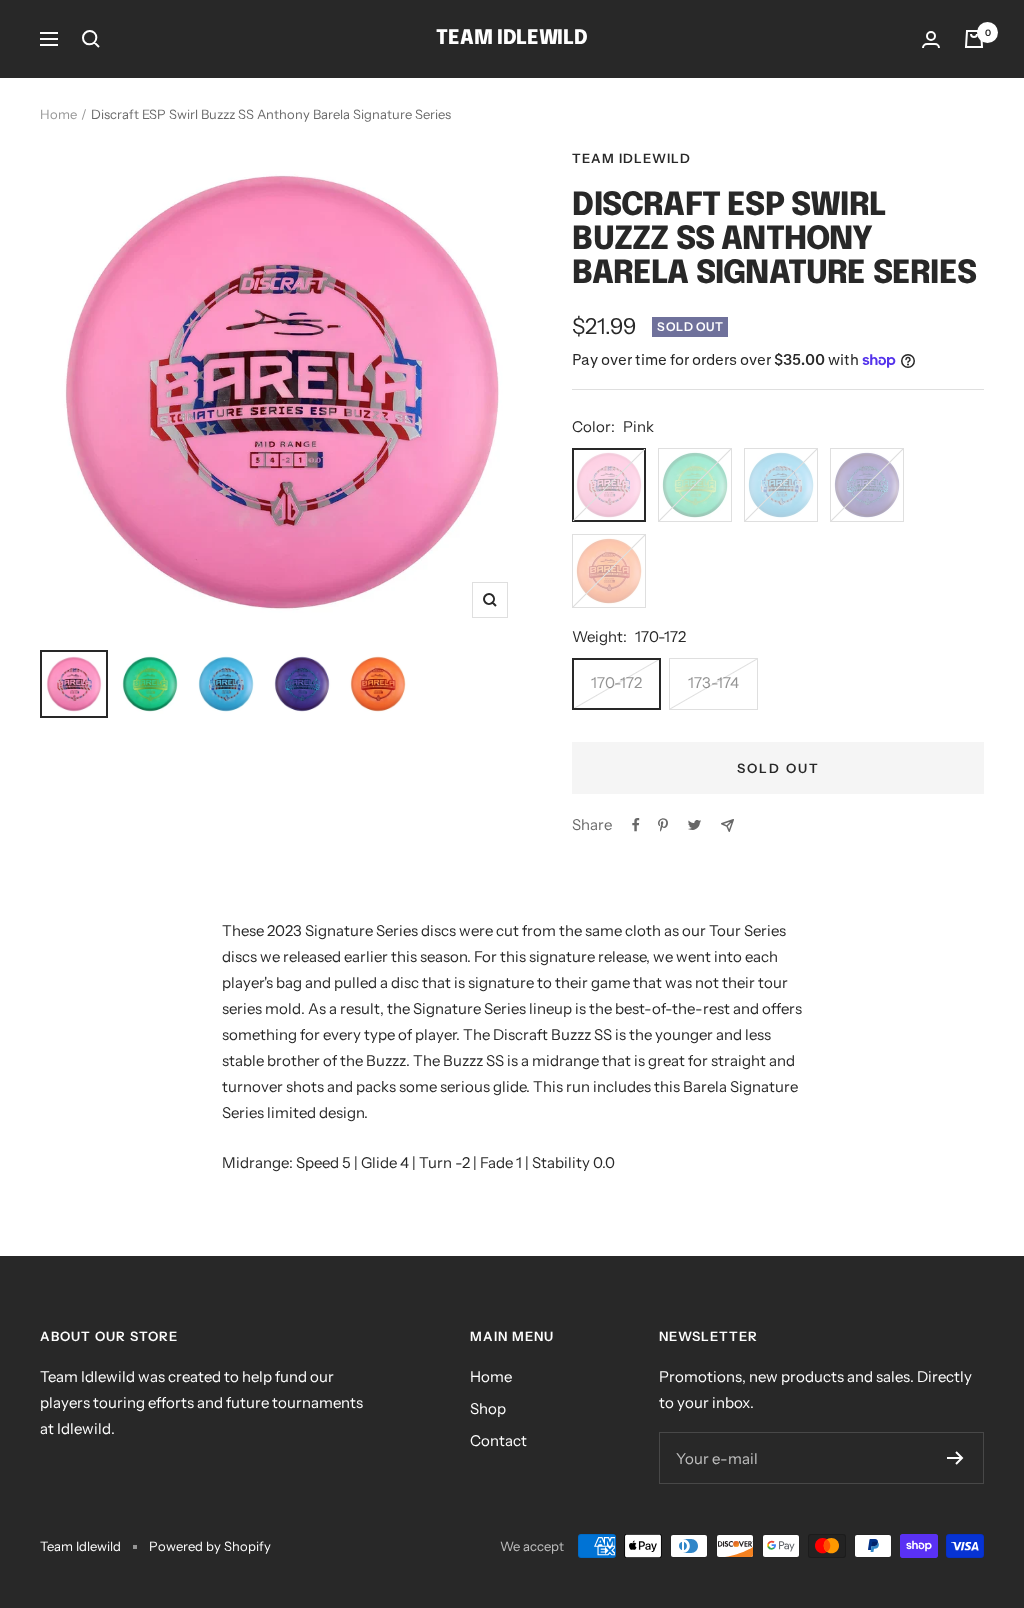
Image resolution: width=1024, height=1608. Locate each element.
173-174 (713, 682)
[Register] (955, 1458)
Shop (488, 1408)
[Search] (91, 39)
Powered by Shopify (210, 1546)
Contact (498, 1440)
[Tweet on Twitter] (694, 825)
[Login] (931, 39)
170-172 (616, 682)
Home (58, 114)
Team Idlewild (631, 158)
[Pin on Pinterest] (663, 825)
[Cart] (974, 39)
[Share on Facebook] (636, 825)
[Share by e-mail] (727, 825)
